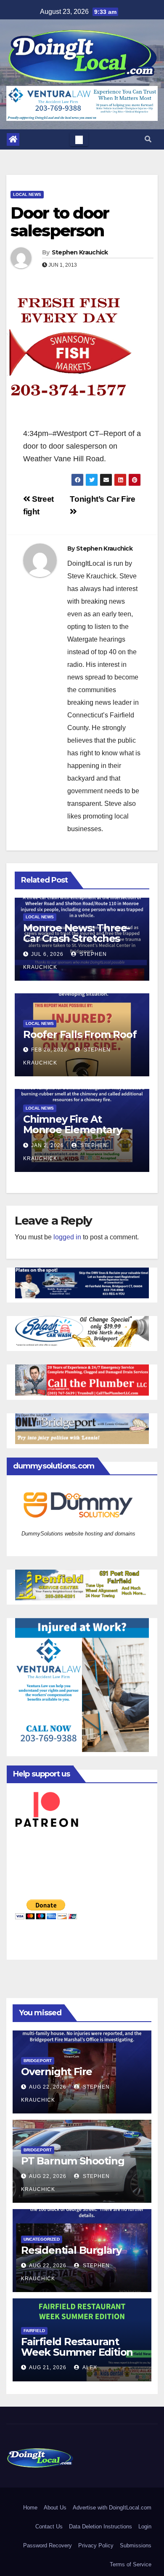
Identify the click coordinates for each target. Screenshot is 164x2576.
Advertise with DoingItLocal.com (112, 2508)
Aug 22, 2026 (48, 2087)
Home (30, 2508)
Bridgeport (38, 2061)
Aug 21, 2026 (48, 2367)
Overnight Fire (57, 2072)
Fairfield (34, 2331)
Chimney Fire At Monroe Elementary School (73, 1130)
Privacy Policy (96, 2545)
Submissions (136, 2545)
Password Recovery (48, 2545)
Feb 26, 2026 (49, 1050)
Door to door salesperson (60, 222)
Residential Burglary (71, 2250)
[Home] (13, 139)
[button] (148, 139)
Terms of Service (131, 2564)
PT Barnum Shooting (73, 2161)
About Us (55, 2508)
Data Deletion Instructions (101, 2527)
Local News (27, 194)
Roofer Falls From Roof (80, 1034)
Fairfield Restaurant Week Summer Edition (77, 2347)
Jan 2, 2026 (48, 1145)
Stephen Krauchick (80, 252)
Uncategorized (42, 2239)
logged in (67, 1237)
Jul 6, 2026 (47, 954)
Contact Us (49, 2527)
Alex (89, 2367)
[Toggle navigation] (79, 139)
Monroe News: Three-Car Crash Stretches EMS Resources (77, 938)
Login (145, 2527)
